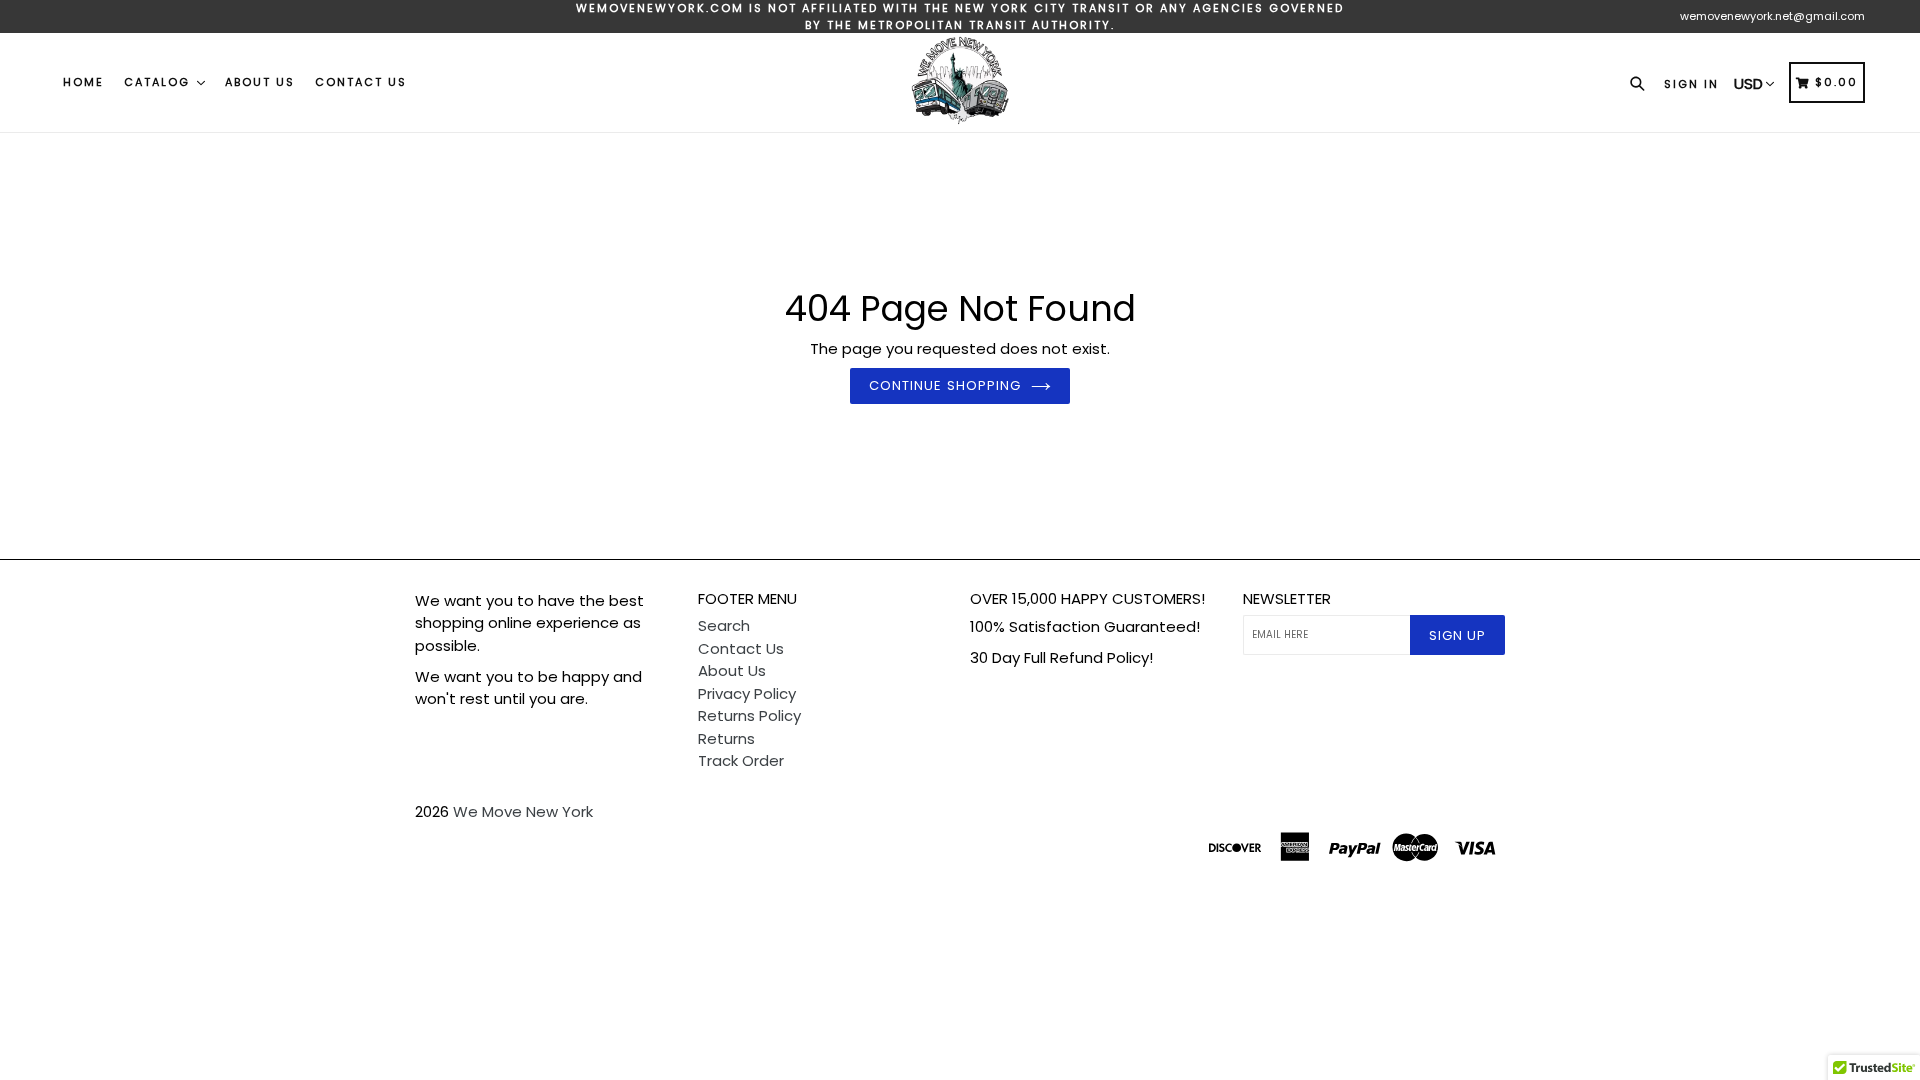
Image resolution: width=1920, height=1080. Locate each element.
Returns (726, 738)
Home (83, 82)
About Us (260, 82)
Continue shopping (945, 385)
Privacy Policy (747, 693)
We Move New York (523, 811)
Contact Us (361, 82)
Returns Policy (749, 715)
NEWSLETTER (1287, 599)
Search (724, 625)
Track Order (741, 760)
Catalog (159, 82)
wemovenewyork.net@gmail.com (1772, 16)
